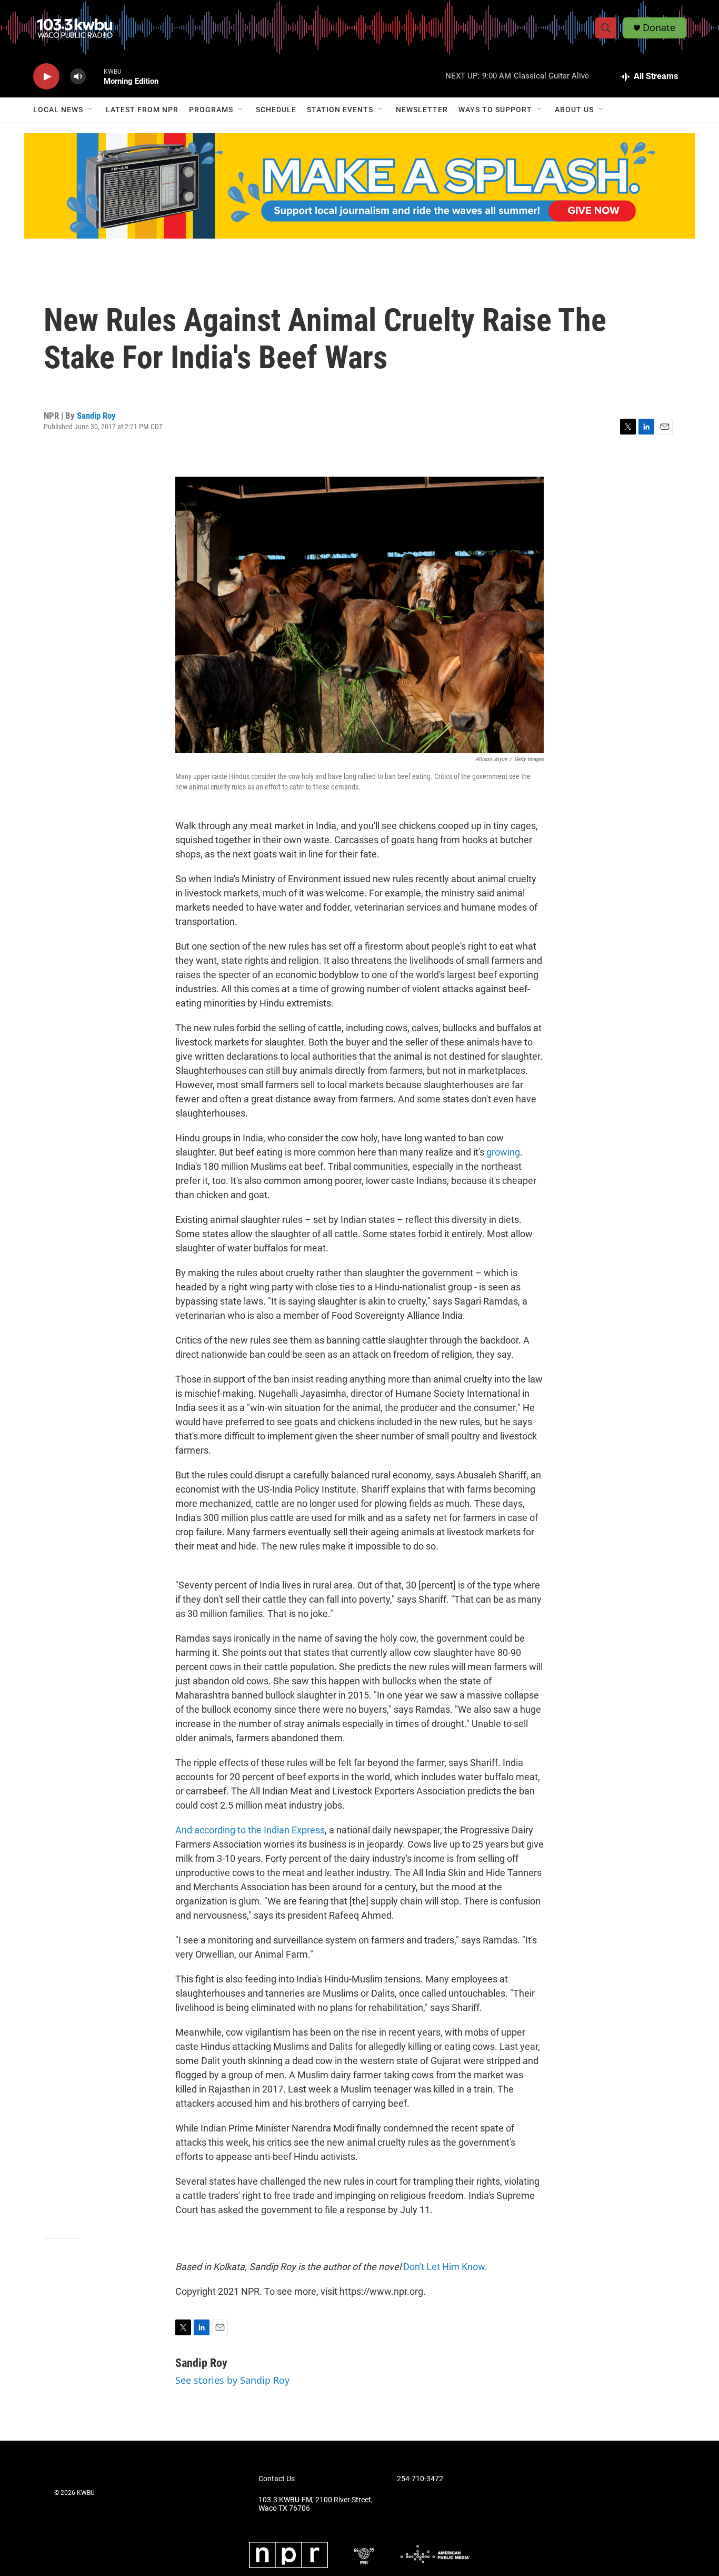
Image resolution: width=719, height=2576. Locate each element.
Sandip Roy (96, 416)
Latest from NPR (142, 110)
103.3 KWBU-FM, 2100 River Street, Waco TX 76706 (316, 2504)
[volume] (78, 77)
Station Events (340, 110)
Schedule (276, 110)
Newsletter (422, 110)
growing (503, 1152)
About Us (574, 110)
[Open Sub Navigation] (91, 110)
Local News (58, 110)
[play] (46, 77)
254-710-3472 (420, 2479)
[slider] (95, 76)
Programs (211, 110)
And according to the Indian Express (250, 1830)
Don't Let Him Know (444, 2267)
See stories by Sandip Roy (232, 2380)
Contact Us (277, 2479)
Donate (659, 28)
